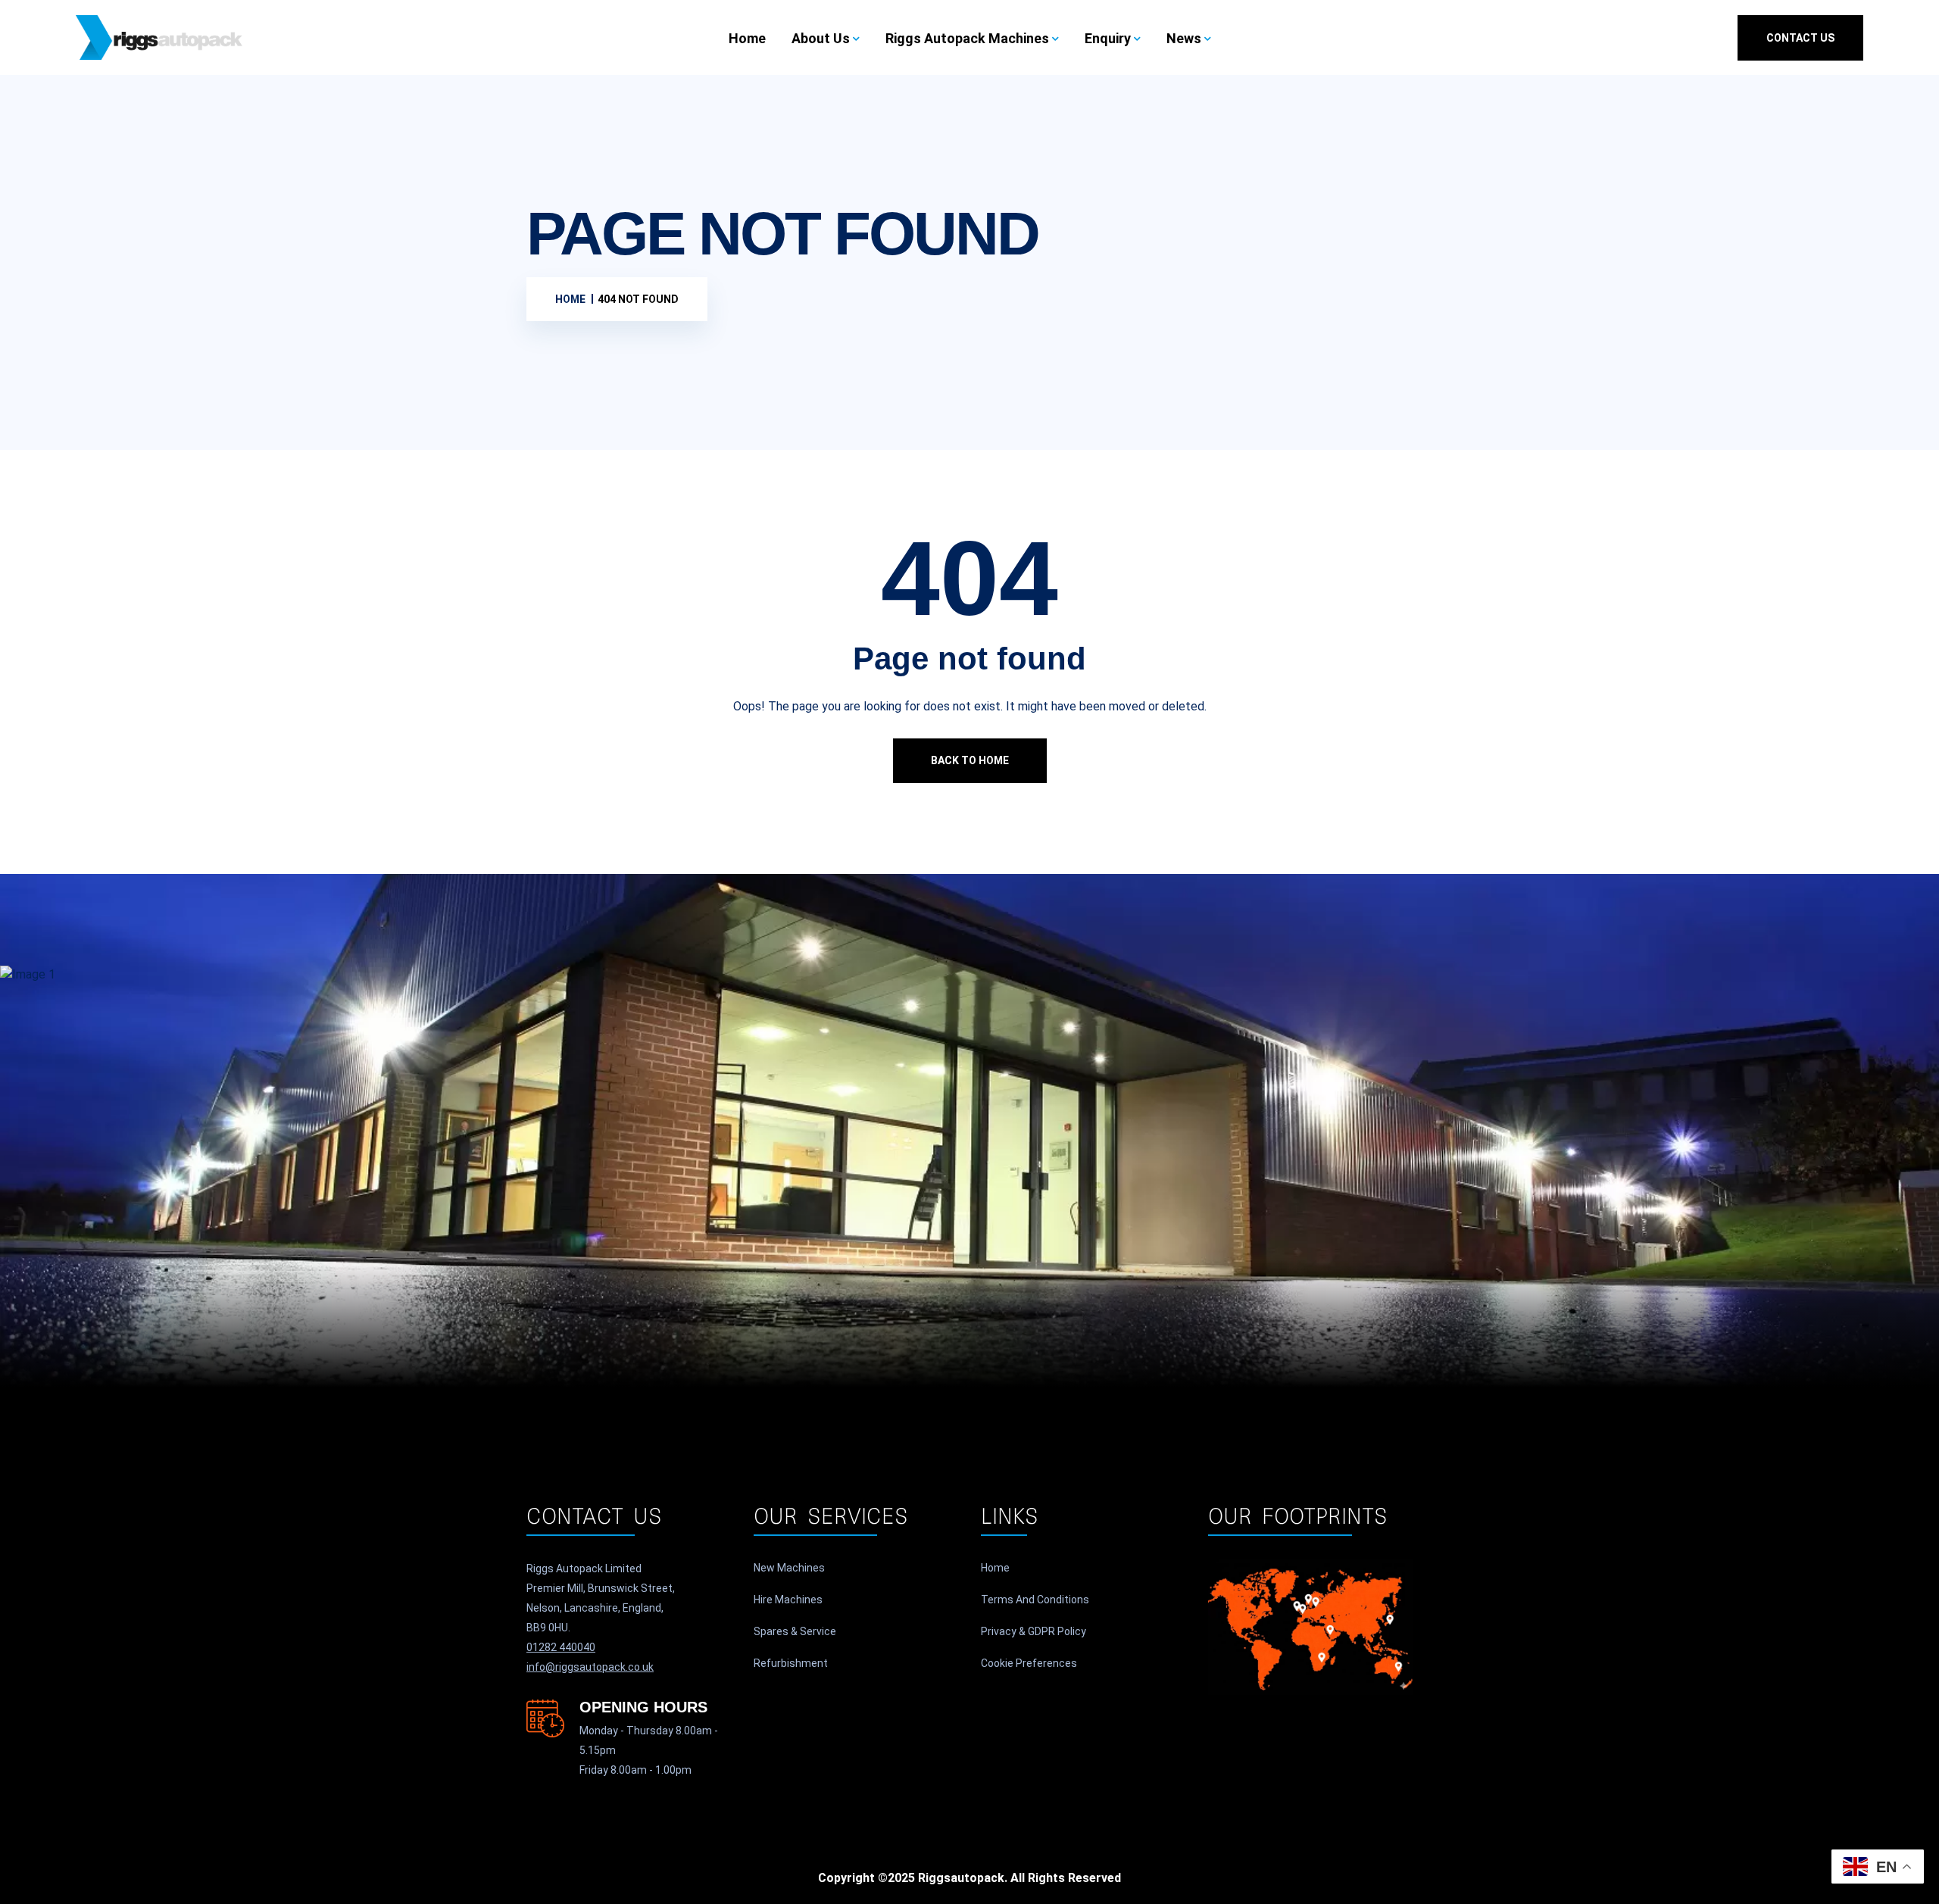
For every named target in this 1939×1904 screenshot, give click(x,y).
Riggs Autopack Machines (967, 38)
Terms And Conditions (1035, 1600)
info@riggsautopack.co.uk (590, 1667)
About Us (821, 38)
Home (747, 38)
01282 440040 (561, 1647)
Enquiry (1108, 38)
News (1184, 38)
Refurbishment (791, 1663)
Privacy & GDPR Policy (1034, 1631)
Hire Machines (788, 1600)
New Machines (789, 1568)
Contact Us (1800, 38)
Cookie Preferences (1029, 1663)
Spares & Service (795, 1631)
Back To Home (970, 760)
